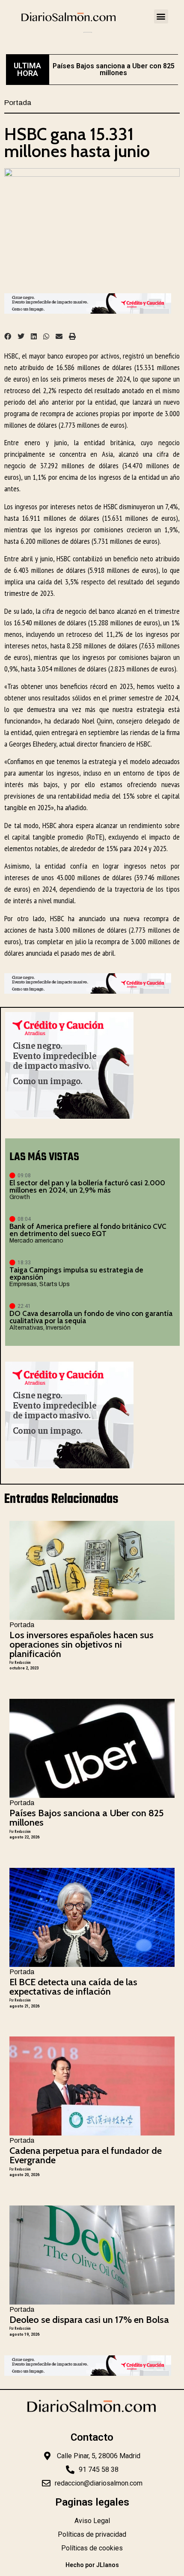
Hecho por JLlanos (92, 2565)
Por (20, 1662)
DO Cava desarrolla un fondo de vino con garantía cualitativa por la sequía (91, 1317)
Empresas (23, 1284)
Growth (20, 1197)
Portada (18, 103)
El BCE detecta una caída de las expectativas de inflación (73, 1987)
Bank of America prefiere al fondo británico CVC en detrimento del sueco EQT (88, 1230)
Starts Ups (55, 1284)
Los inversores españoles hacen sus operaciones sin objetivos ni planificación (82, 1644)
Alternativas (26, 1328)
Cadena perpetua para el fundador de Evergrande (86, 2155)
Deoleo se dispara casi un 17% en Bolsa (89, 2320)
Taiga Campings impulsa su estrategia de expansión (76, 1273)
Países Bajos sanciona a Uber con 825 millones (114, 69)
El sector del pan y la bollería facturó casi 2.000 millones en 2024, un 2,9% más (87, 1186)
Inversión (58, 1328)
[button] (161, 16)
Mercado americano (36, 1241)
